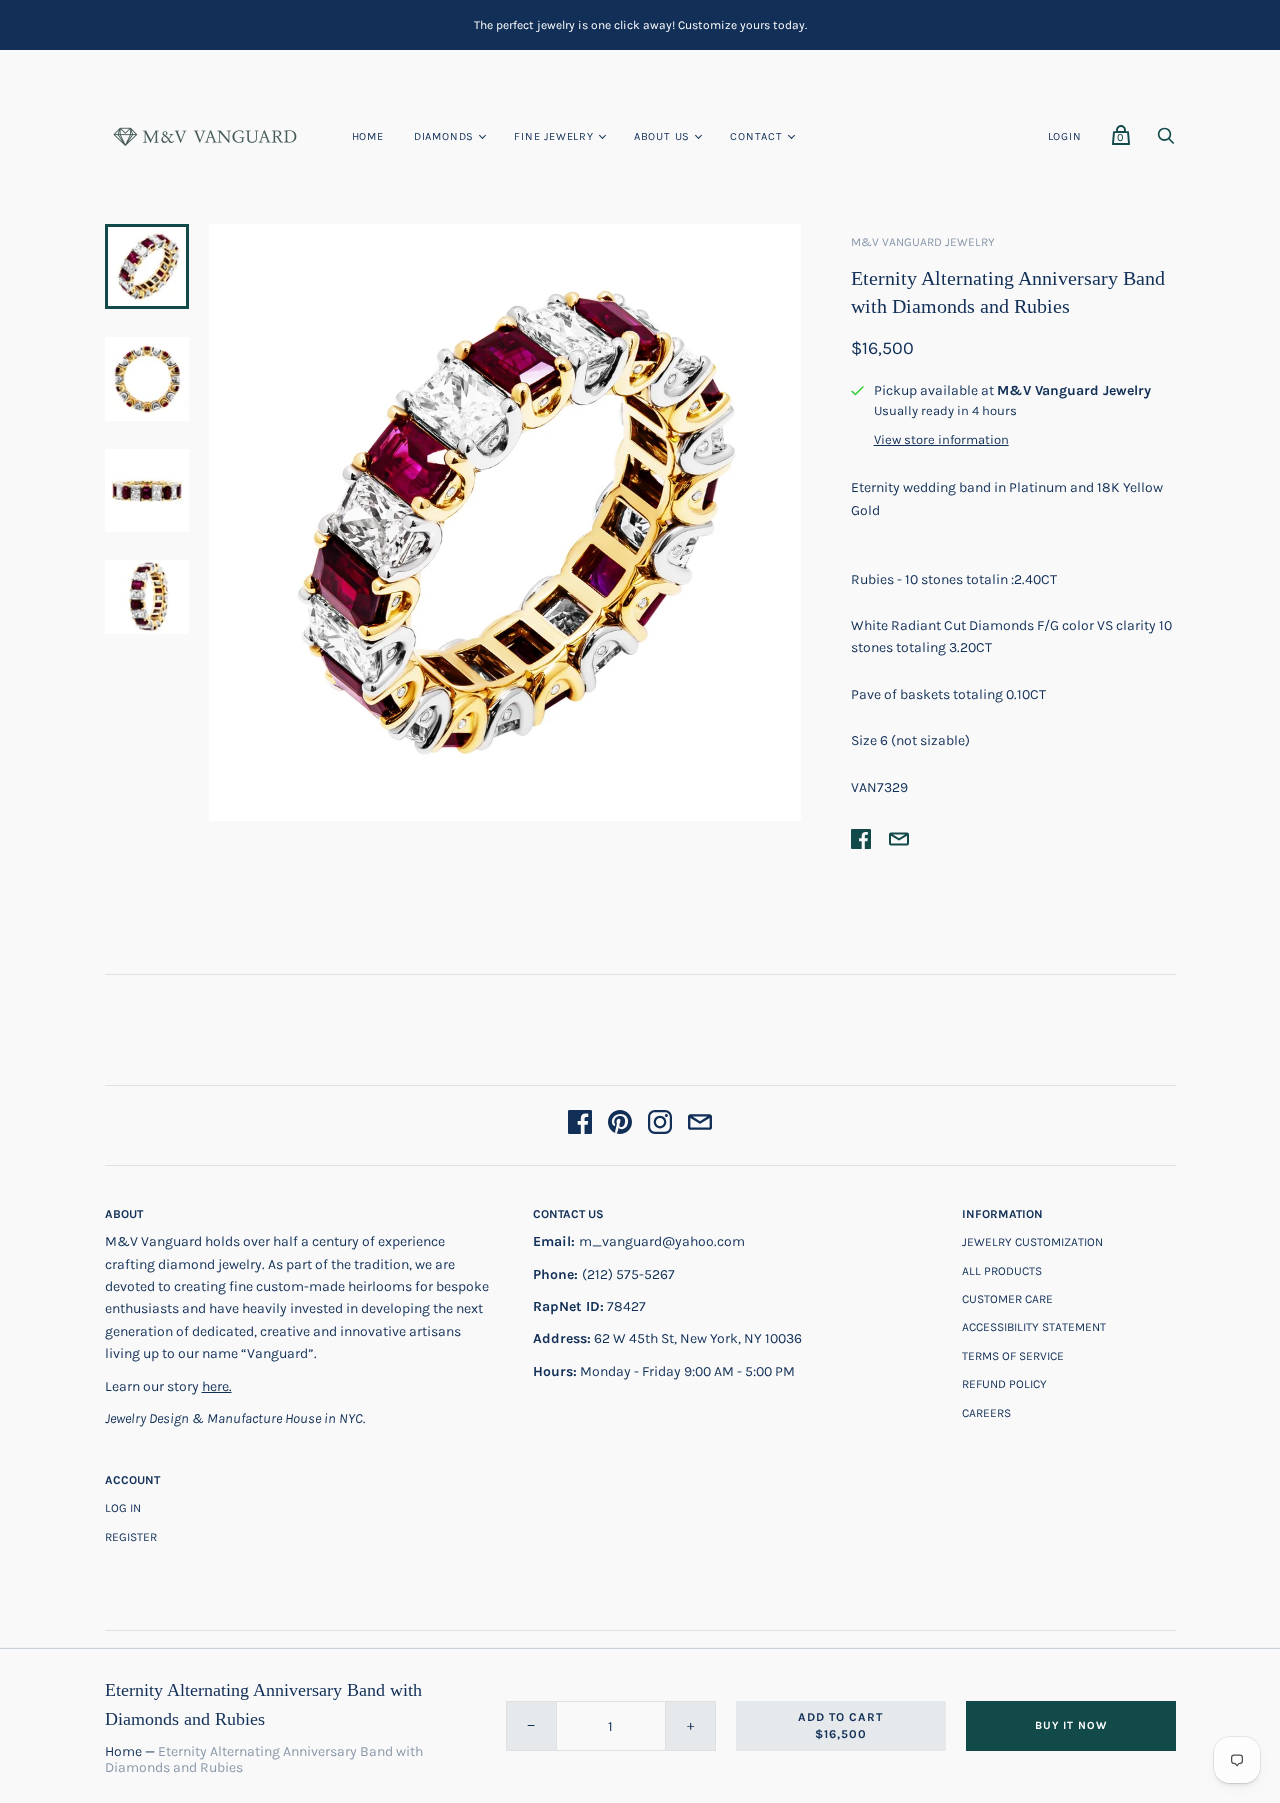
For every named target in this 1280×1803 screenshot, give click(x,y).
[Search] (1166, 141)
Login (1065, 136)
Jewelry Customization (1032, 1242)
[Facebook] (580, 1125)
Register (131, 1537)
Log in (123, 1508)
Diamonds (444, 136)
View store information (941, 440)
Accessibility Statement (1034, 1327)
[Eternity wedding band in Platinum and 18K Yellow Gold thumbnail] (147, 266)
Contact (756, 136)
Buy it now (1071, 1725)
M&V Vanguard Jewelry (923, 242)
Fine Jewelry (554, 136)
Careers (986, 1413)
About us (662, 136)
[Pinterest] (620, 1125)
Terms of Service (1013, 1356)
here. (217, 1386)
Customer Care (1007, 1299)
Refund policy (1004, 1384)
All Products (1002, 1271)
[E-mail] (700, 1125)
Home (368, 136)
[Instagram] (660, 1125)
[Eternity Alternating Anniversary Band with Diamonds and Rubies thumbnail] (147, 379)
